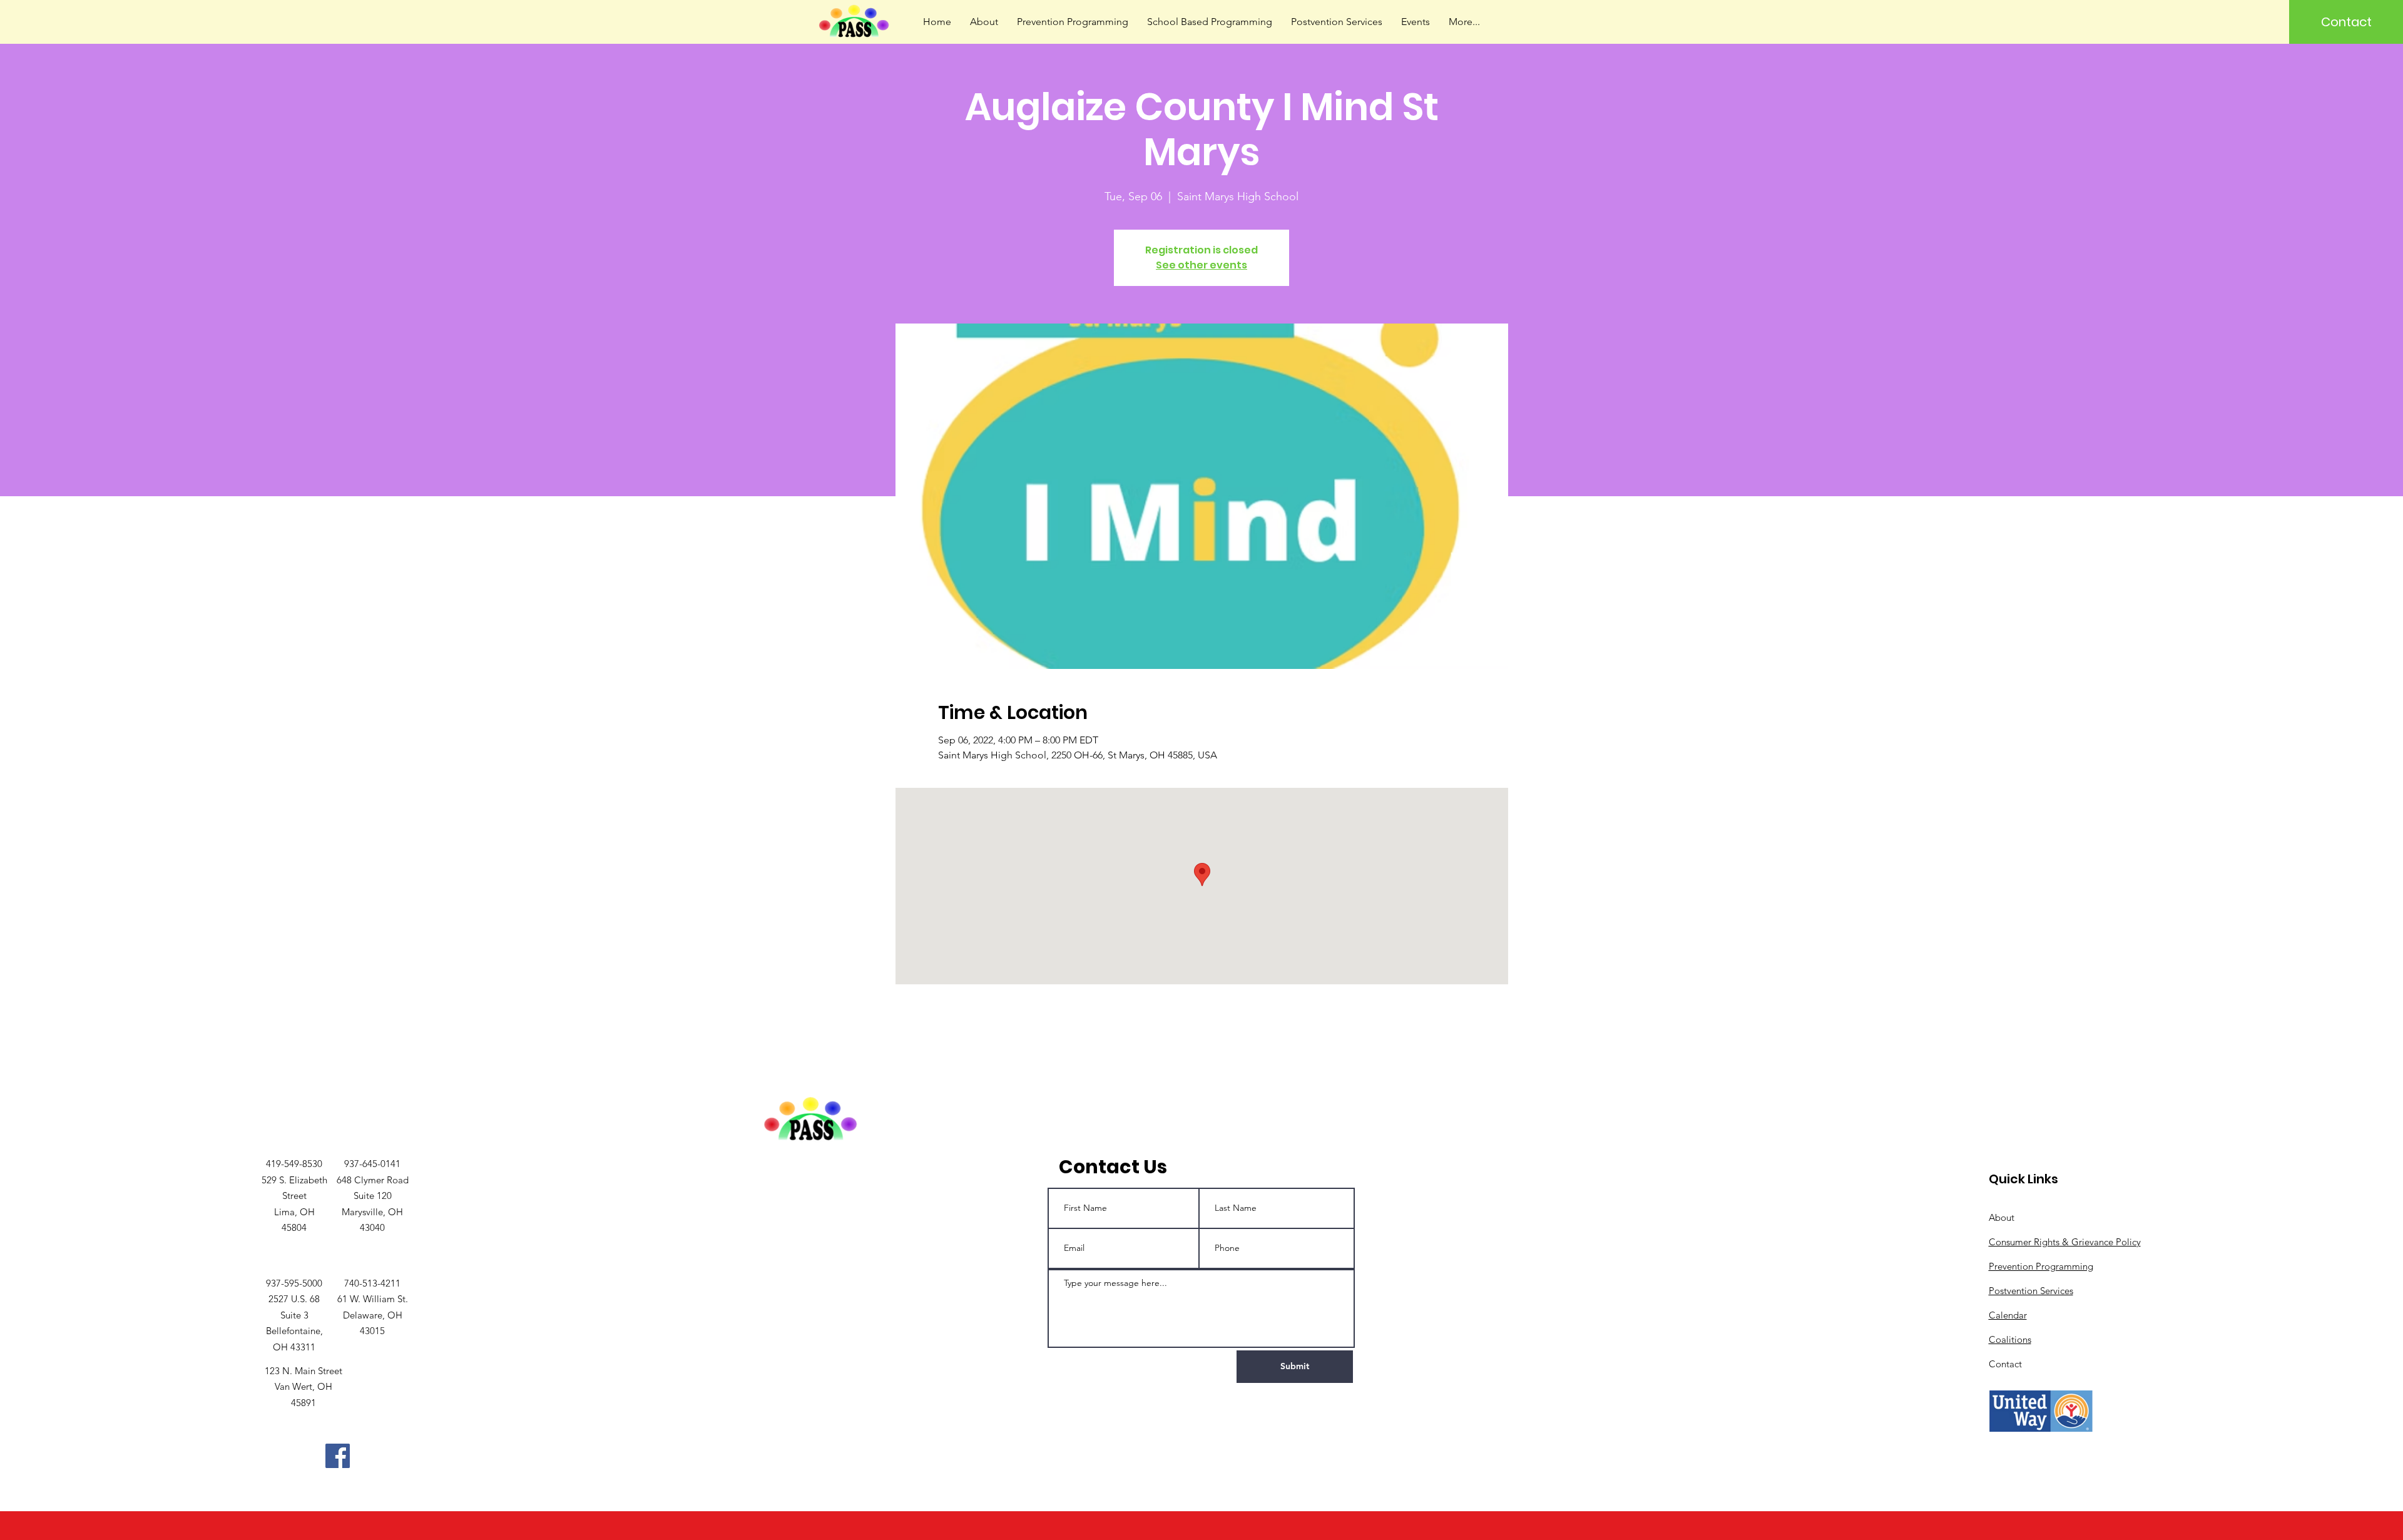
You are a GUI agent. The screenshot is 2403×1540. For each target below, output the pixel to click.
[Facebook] (338, 1456)
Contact (2005, 1364)
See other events (1201, 265)
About (2002, 1217)
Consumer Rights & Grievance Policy (2065, 1242)
